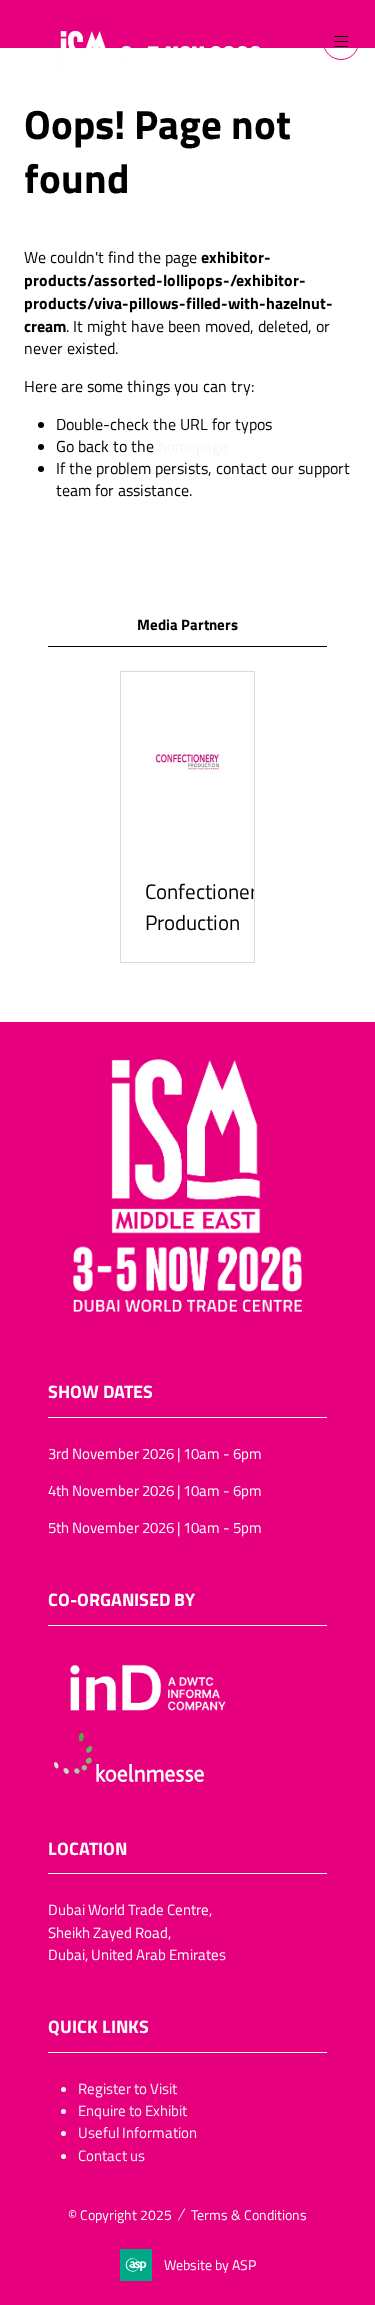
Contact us (111, 2155)
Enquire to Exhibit (132, 2110)
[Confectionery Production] (187, 816)
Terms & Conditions (249, 2214)
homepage (193, 446)
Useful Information (137, 2132)
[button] (341, 42)
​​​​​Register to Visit (127, 2088)
